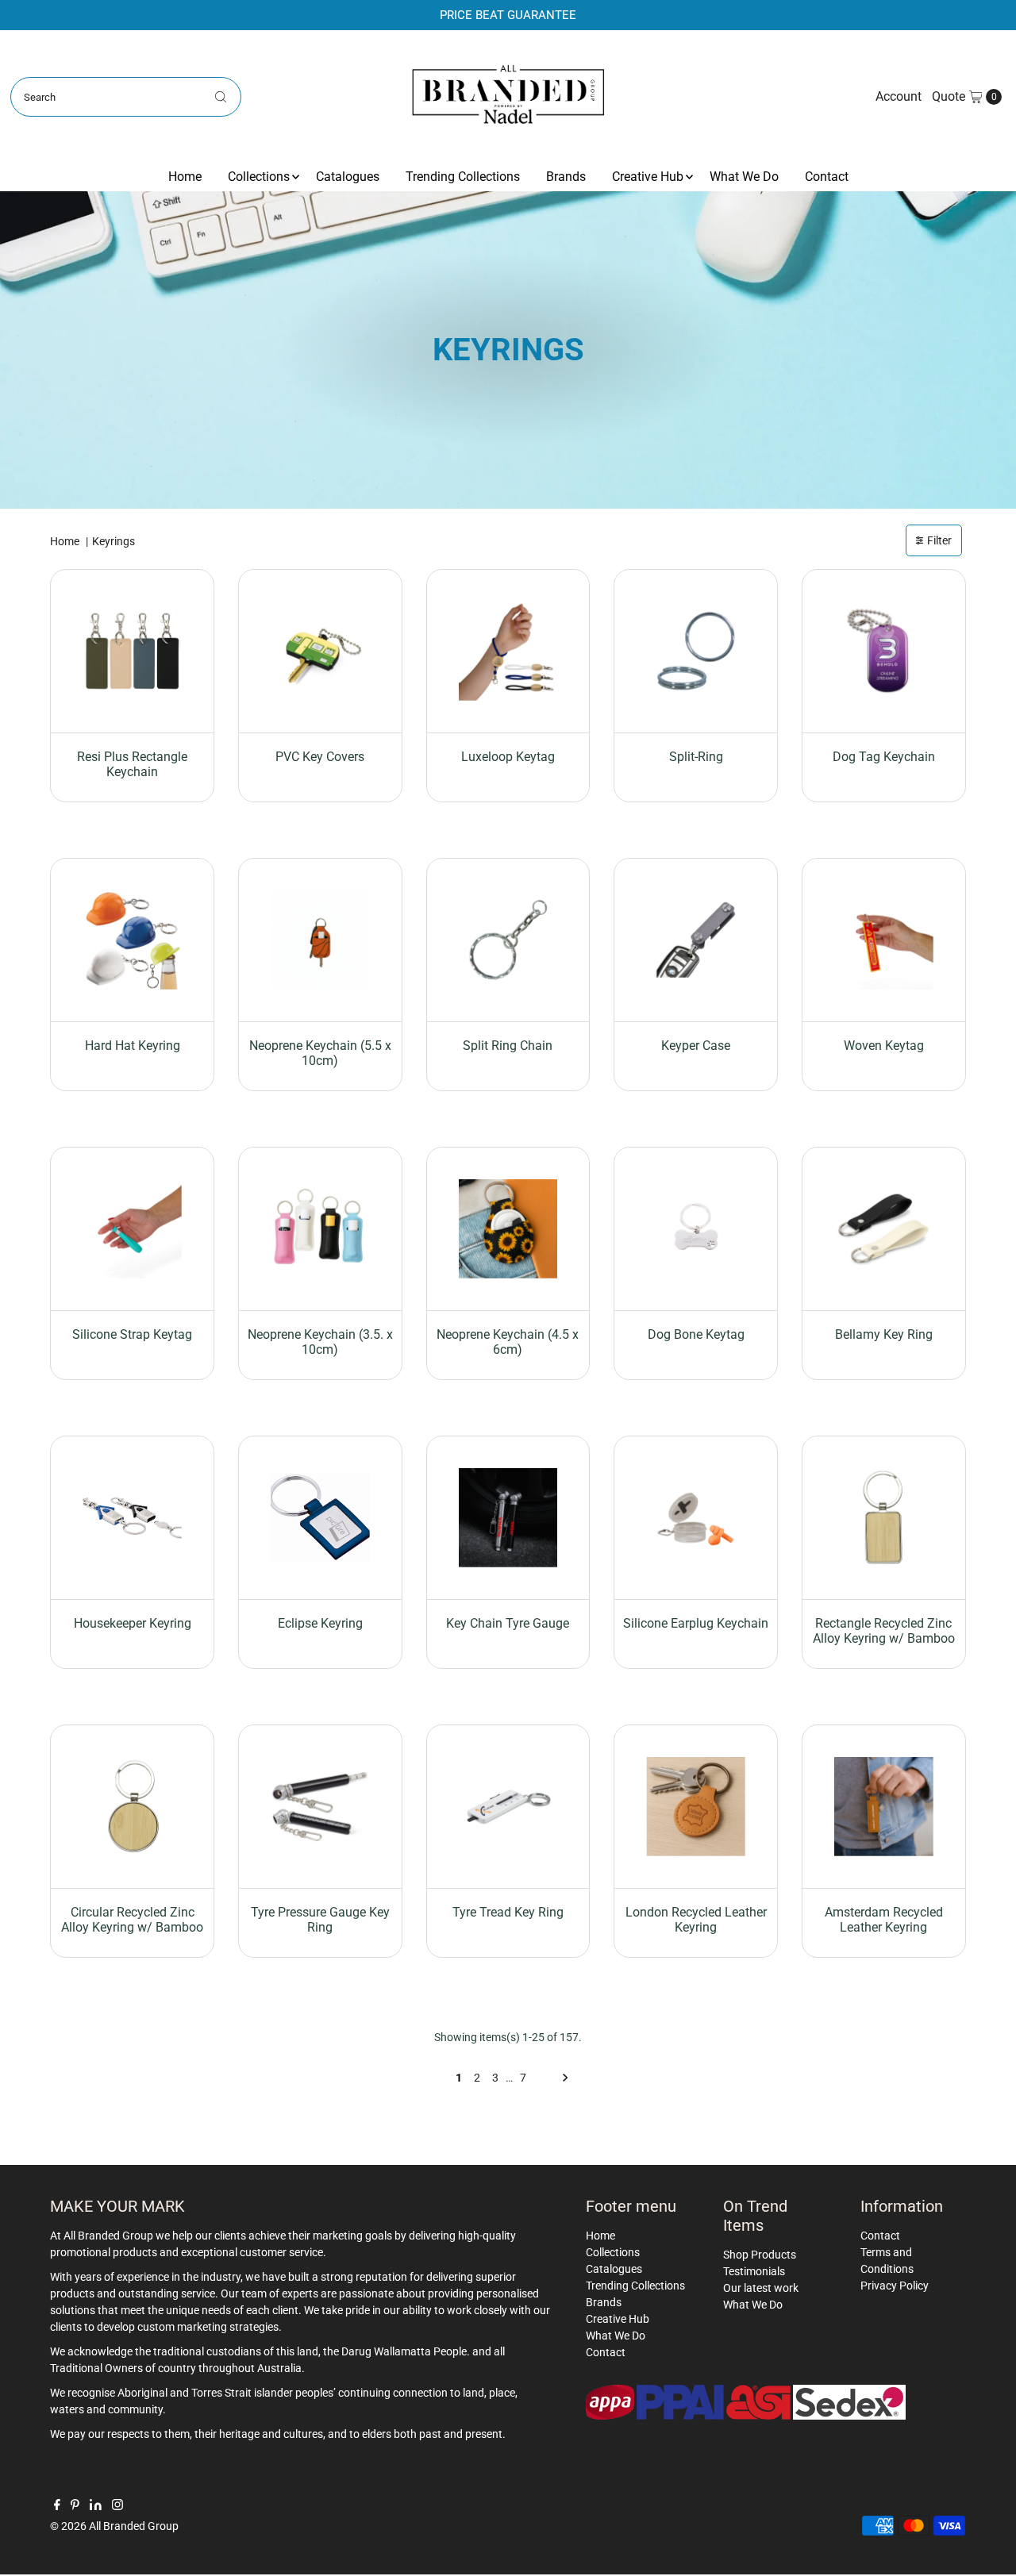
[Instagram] (117, 2506)
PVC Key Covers (320, 757)
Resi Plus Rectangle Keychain (132, 764)
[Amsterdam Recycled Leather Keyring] (884, 1807)
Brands (566, 177)
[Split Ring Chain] (508, 940)
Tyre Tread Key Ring (508, 1912)
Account (899, 96)
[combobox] (126, 97)
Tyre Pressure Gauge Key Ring (320, 1920)
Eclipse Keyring (320, 1623)
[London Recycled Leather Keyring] (696, 1807)
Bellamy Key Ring (884, 1334)
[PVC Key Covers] (320, 651)
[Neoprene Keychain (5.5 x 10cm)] (320, 940)
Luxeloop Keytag (508, 757)
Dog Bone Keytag (696, 1334)
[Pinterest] (75, 2506)
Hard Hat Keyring (133, 1046)
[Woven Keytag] (884, 940)
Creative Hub (648, 177)
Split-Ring (696, 757)
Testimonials (754, 2271)
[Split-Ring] (696, 651)
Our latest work (761, 2288)
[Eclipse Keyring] (320, 1518)
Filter (939, 540)
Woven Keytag (884, 1046)
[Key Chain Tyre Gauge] (508, 1518)
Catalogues (348, 177)
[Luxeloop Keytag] (508, 651)
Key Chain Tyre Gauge (508, 1623)
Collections (259, 177)
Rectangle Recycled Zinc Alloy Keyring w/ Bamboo (884, 1631)
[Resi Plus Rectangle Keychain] (132, 651)
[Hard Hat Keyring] (132, 940)
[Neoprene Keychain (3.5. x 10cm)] (320, 1229)
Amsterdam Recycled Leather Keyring (884, 1920)
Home (185, 177)
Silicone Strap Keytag (132, 1334)
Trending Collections (463, 177)
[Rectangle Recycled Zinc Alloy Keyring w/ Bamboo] (884, 1518)
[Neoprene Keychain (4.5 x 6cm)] (508, 1229)
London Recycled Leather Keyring (696, 1920)
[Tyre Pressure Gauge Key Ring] (320, 1807)
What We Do (744, 177)
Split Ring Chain (508, 1046)
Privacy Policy (895, 2286)
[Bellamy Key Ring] (884, 1229)
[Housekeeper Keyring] (132, 1518)
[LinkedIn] (96, 2506)
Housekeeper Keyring (133, 1623)
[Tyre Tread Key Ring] (508, 1807)
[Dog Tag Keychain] (884, 651)
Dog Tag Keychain (884, 757)
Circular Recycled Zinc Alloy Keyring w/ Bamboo (132, 1920)
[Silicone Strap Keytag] (132, 1229)
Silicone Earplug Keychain (696, 1623)
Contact (827, 177)
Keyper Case (696, 1046)
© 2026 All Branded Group (114, 2526)
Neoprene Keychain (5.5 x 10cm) (320, 1053)
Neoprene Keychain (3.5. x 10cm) (320, 1342)
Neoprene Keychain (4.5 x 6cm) (508, 1342)
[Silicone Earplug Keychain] (696, 1518)
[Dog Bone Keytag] (696, 1229)
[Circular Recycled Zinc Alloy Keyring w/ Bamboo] (132, 1807)
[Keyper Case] (696, 940)
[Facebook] (57, 2506)
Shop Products (760, 2255)
